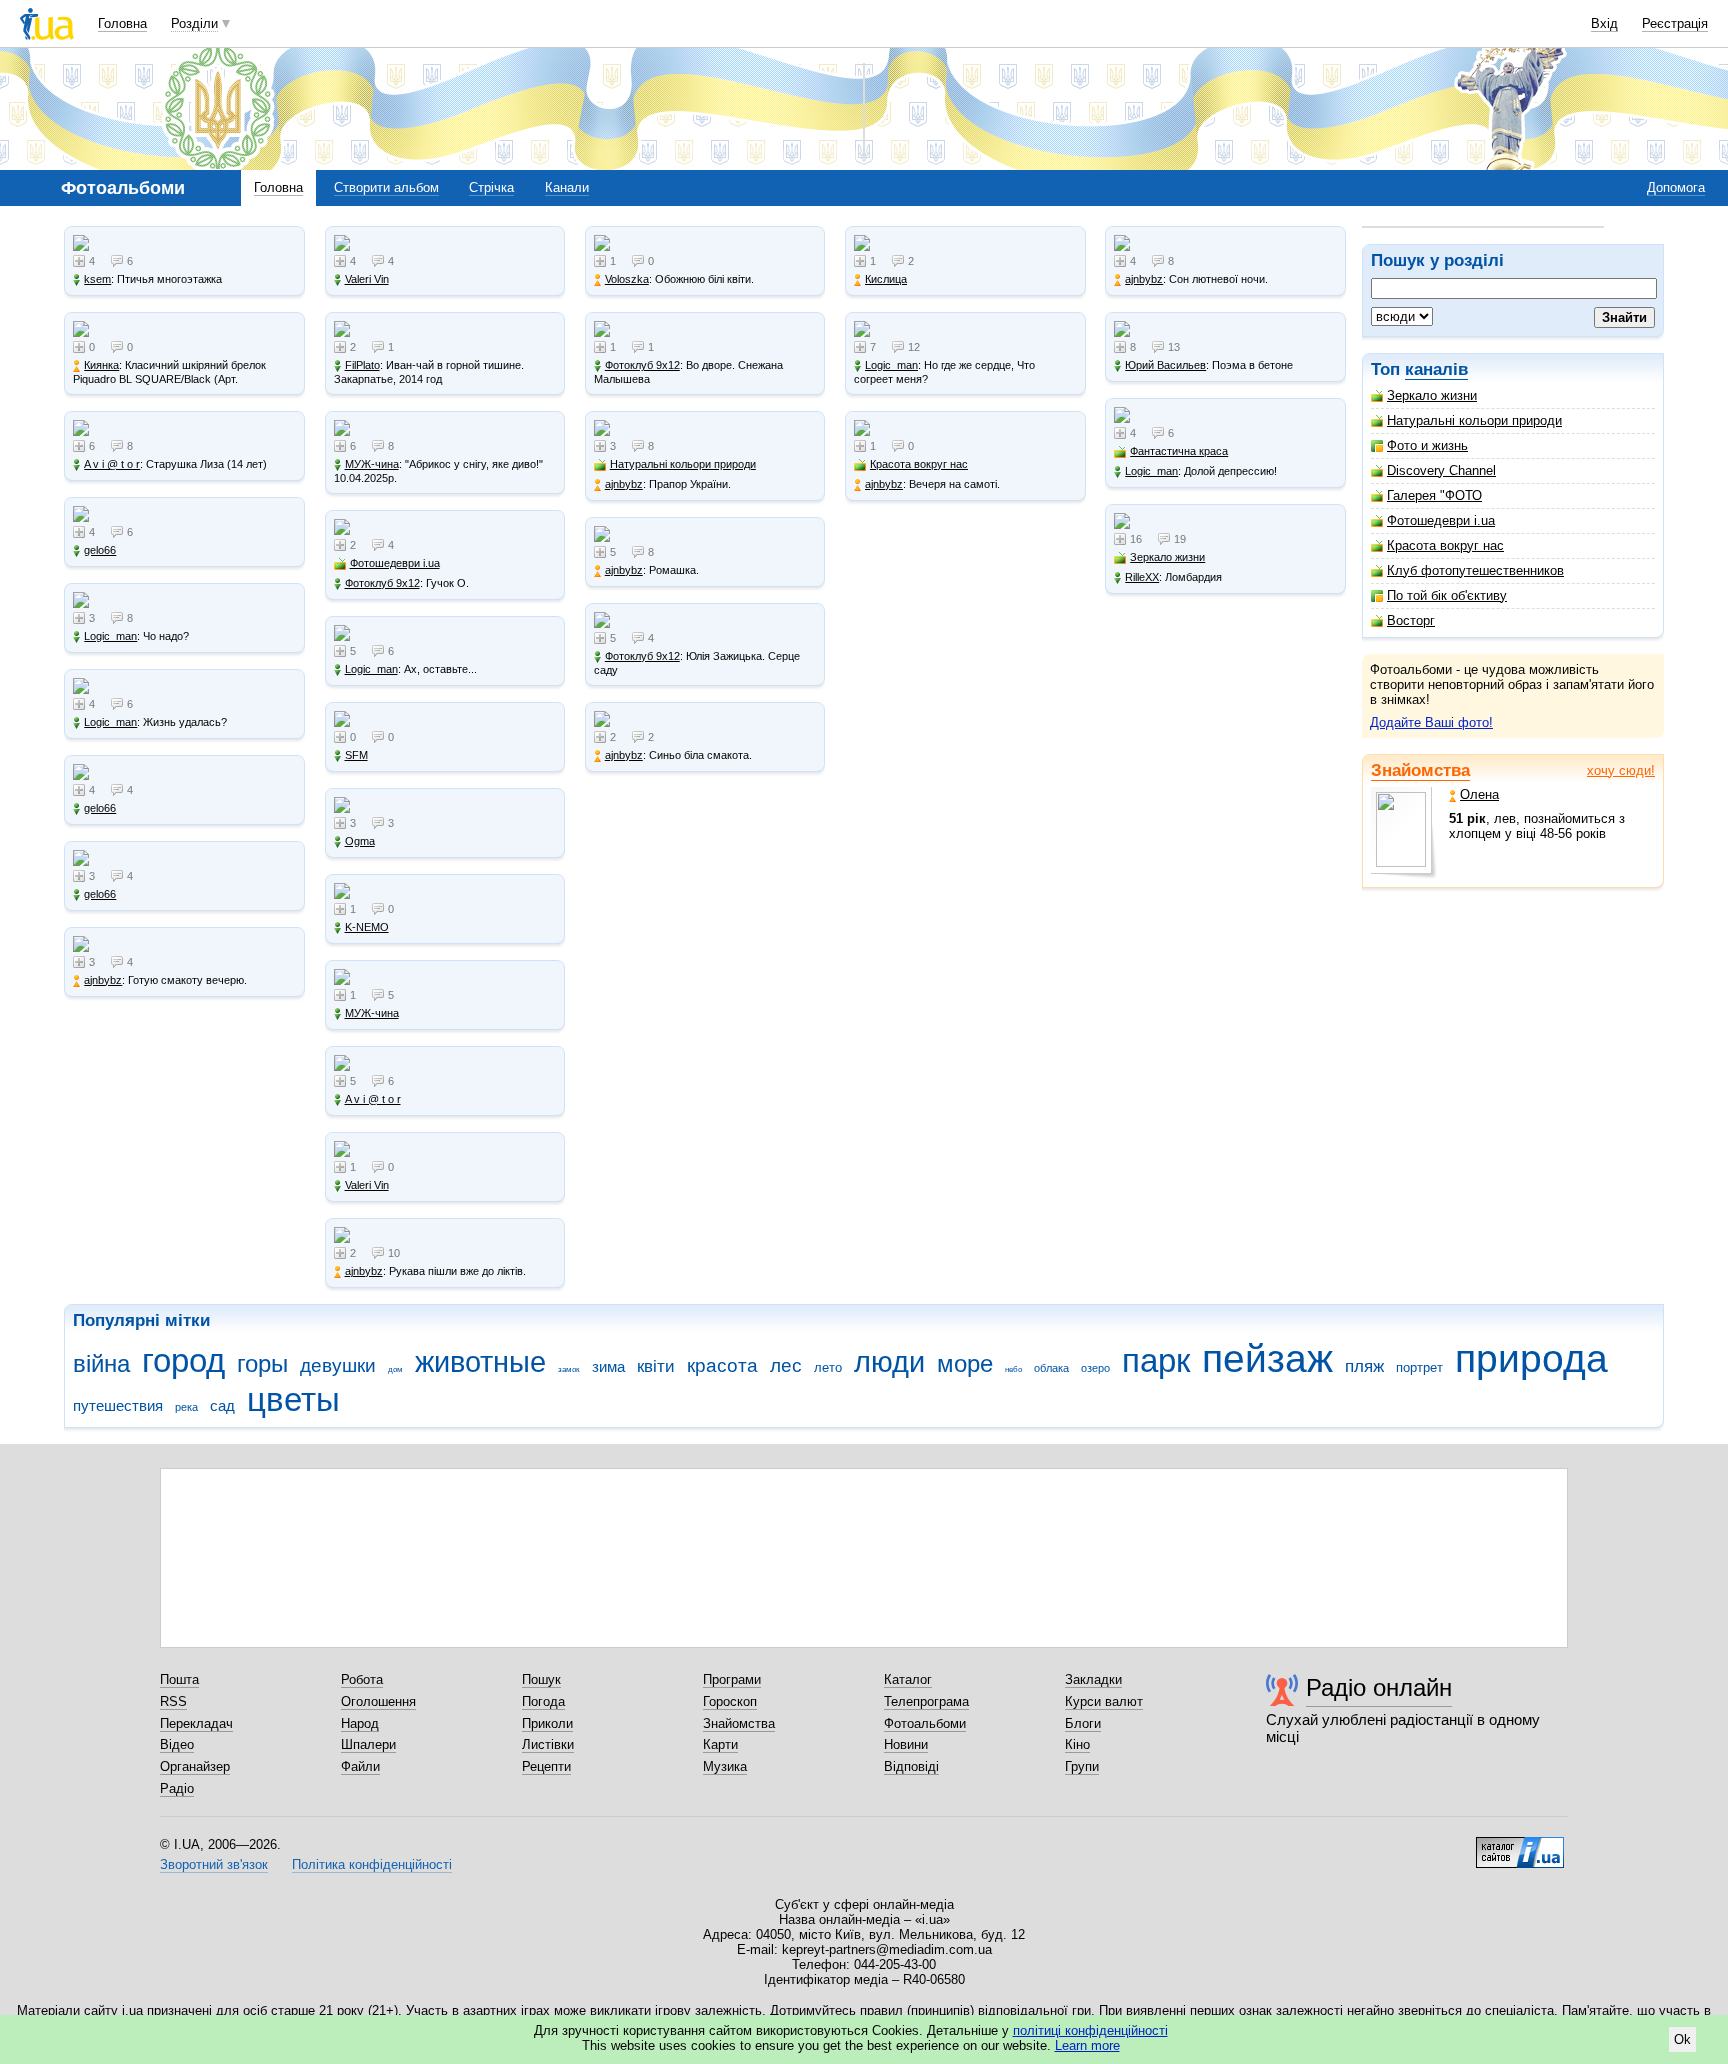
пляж (1364, 1366)
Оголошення (378, 1701)
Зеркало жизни (1432, 395)
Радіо (177, 1788)
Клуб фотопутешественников (1475, 570)
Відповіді (911, 1766)
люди (889, 1362)
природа (1531, 1358)
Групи (1082, 1766)
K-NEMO (367, 927)
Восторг (1411, 620)
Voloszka (627, 279)
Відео (177, 1744)
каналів (1436, 369)
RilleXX (1142, 577)
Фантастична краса (1179, 451)
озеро (1095, 1368)
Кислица (886, 279)
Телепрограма (926, 1701)
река (186, 1407)
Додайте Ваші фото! (1431, 722)
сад (222, 1405)
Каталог (908, 1679)
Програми (732, 1679)
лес (786, 1365)
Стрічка (491, 187)
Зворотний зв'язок (214, 1864)
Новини (906, 1744)
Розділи (194, 23)
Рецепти (546, 1766)
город (183, 1360)
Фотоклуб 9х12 (382, 583)
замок (569, 1369)
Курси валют (1104, 1701)
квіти (656, 1366)
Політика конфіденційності (372, 1864)
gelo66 (100, 550)
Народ (360, 1723)
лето (828, 1367)
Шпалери (368, 1744)
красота (722, 1365)
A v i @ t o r (112, 464)
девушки (338, 1365)
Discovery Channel (1441, 470)
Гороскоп (730, 1701)
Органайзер (195, 1766)
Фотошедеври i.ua (1441, 520)
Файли (360, 1766)
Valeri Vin (367, 279)
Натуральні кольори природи (1474, 420)
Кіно (1077, 1744)
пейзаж (1267, 1358)
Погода (543, 1701)
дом (395, 1369)
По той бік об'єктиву (1447, 595)
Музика (725, 1766)
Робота (362, 1679)
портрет (1419, 1367)
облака (1051, 1368)
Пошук (541, 1679)
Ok (1682, 2039)
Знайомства (1420, 770)
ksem (97, 279)
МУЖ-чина (372, 464)
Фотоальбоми (925, 1723)
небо (1013, 1369)
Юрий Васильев (1165, 365)
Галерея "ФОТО (1434, 495)
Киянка (101, 365)
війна (101, 1364)
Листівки (548, 1744)
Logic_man (110, 636)
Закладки (1093, 1679)
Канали (567, 187)
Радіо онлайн (1379, 1687)
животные (480, 1362)
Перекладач (196, 1723)
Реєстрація (1675, 23)
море (965, 1364)
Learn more (1087, 2045)
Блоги (1083, 1723)
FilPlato (362, 365)
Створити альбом (386, 187)
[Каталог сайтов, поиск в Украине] (1520, 1845)
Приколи (547, 1723)
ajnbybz (103, 980)
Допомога (1676, 187)
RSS (173, 1701)
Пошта (179, 1679)
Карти (720, 1744)
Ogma (360, 841)
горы (262, 1364)
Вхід (1604, 23)
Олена (1479, 794)
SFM (356, 755)
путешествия (118, 1405)
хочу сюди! (1621, 770)
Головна (122, 23)
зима (608, 1366)
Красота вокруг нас (1445, 545)
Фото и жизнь (1427, 445)
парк (1156, 1360)
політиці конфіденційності (1090, 2030)
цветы (293, 1399)
